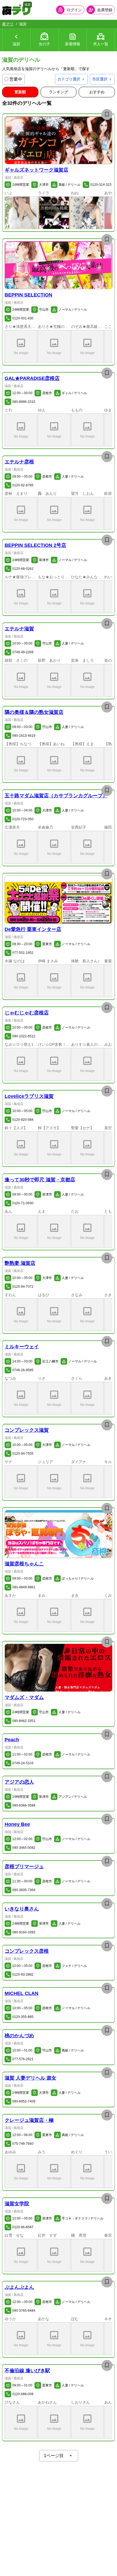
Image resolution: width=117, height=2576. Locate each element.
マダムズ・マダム (24, 1697)
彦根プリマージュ (24, 1867)
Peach (12, 1740)
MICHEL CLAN (21, 1993)
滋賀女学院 (17, 2204)
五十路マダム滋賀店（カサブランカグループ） (56, 796)
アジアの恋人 (19, 1782)
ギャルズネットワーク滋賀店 (36, 170)
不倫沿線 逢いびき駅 (27, 2371)
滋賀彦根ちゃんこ (24, 1564)
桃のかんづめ (19, 2036)
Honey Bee (17, 1824)
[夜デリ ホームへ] (16, 10)
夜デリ (8, 24)
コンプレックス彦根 (27, 1951)
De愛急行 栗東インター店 (33, 929)
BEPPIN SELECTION (28, 295)
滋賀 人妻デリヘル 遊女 (30, 2078)
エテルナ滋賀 (19, 629)
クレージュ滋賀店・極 (29, 2120)
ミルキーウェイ (22, 1347)
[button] (59, 140)
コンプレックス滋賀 (27, 1430)
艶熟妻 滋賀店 (20, 1263)
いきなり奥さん (22, 1909)
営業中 (16, 79)
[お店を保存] (107, 115)
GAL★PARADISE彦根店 (32, 378)
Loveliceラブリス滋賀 (29, 1096)
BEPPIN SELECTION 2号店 (35, 545)
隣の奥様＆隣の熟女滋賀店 (34, 712)
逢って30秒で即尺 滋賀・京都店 (40, 1180)
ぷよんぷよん (19, 2287)
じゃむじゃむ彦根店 (27, 1013)
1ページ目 (54, 2456)
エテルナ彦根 (19, 462)
